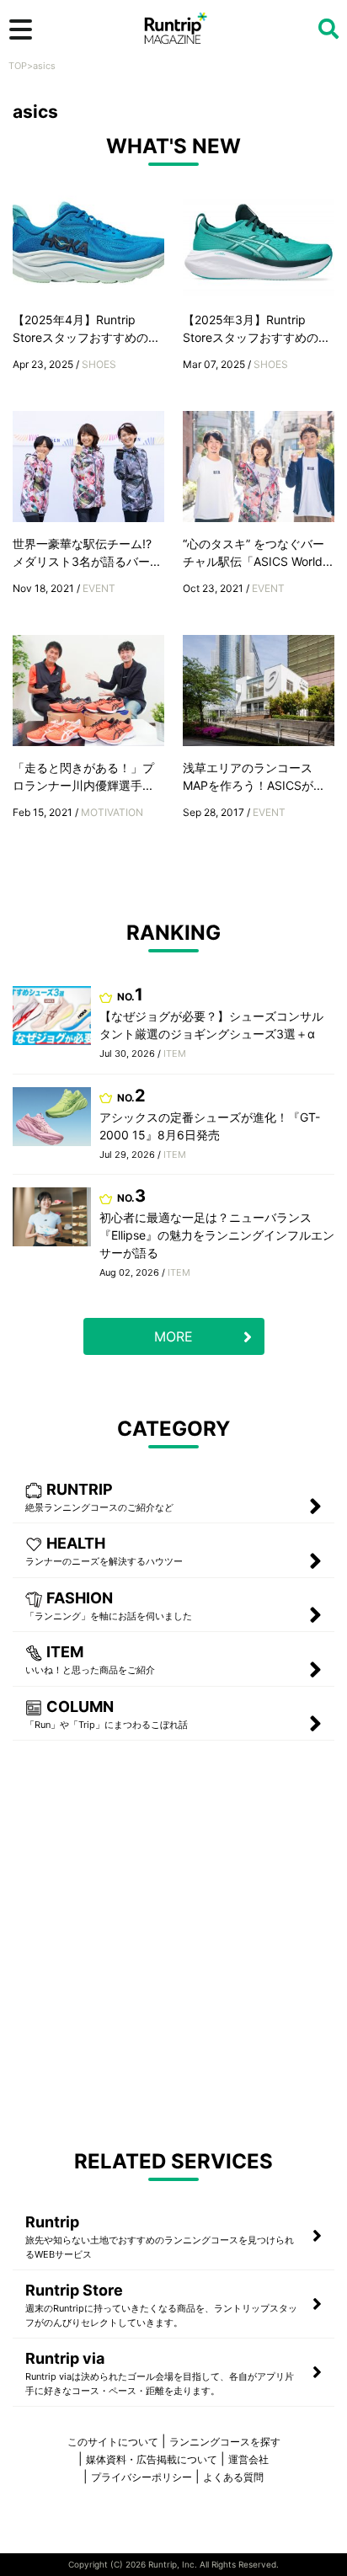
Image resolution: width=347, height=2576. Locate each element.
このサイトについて (113, 2442)
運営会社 (248, 2459)
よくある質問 (233, 2477)
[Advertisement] (173, 1944)
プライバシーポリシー (141, 2477)
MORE (173, 1336)
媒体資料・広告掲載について (152, 2459)
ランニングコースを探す (225, 2442)
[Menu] (21, 29)
